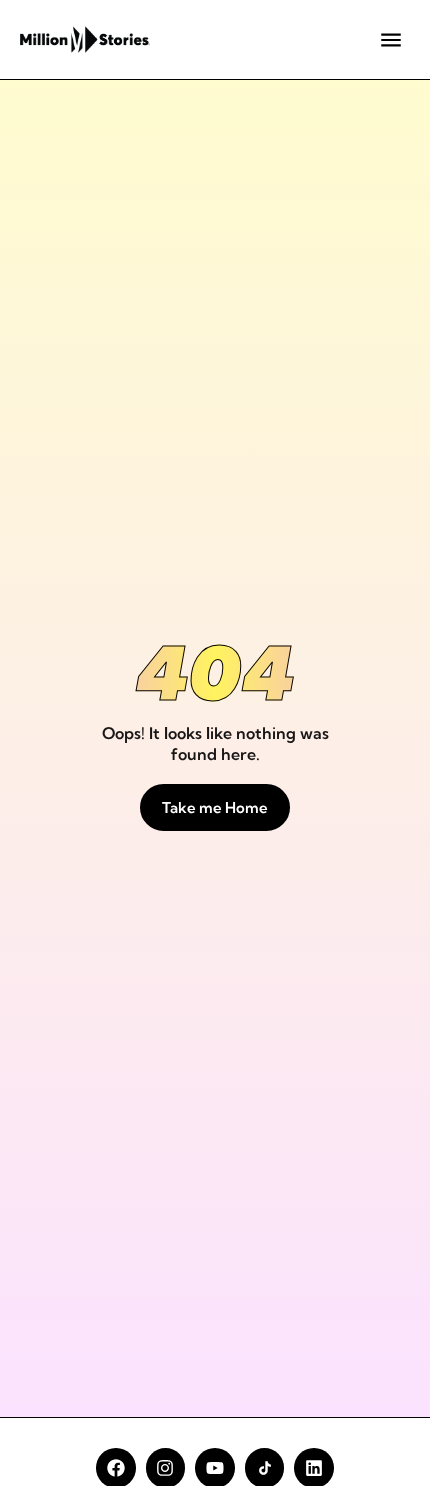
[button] (390, 39)
